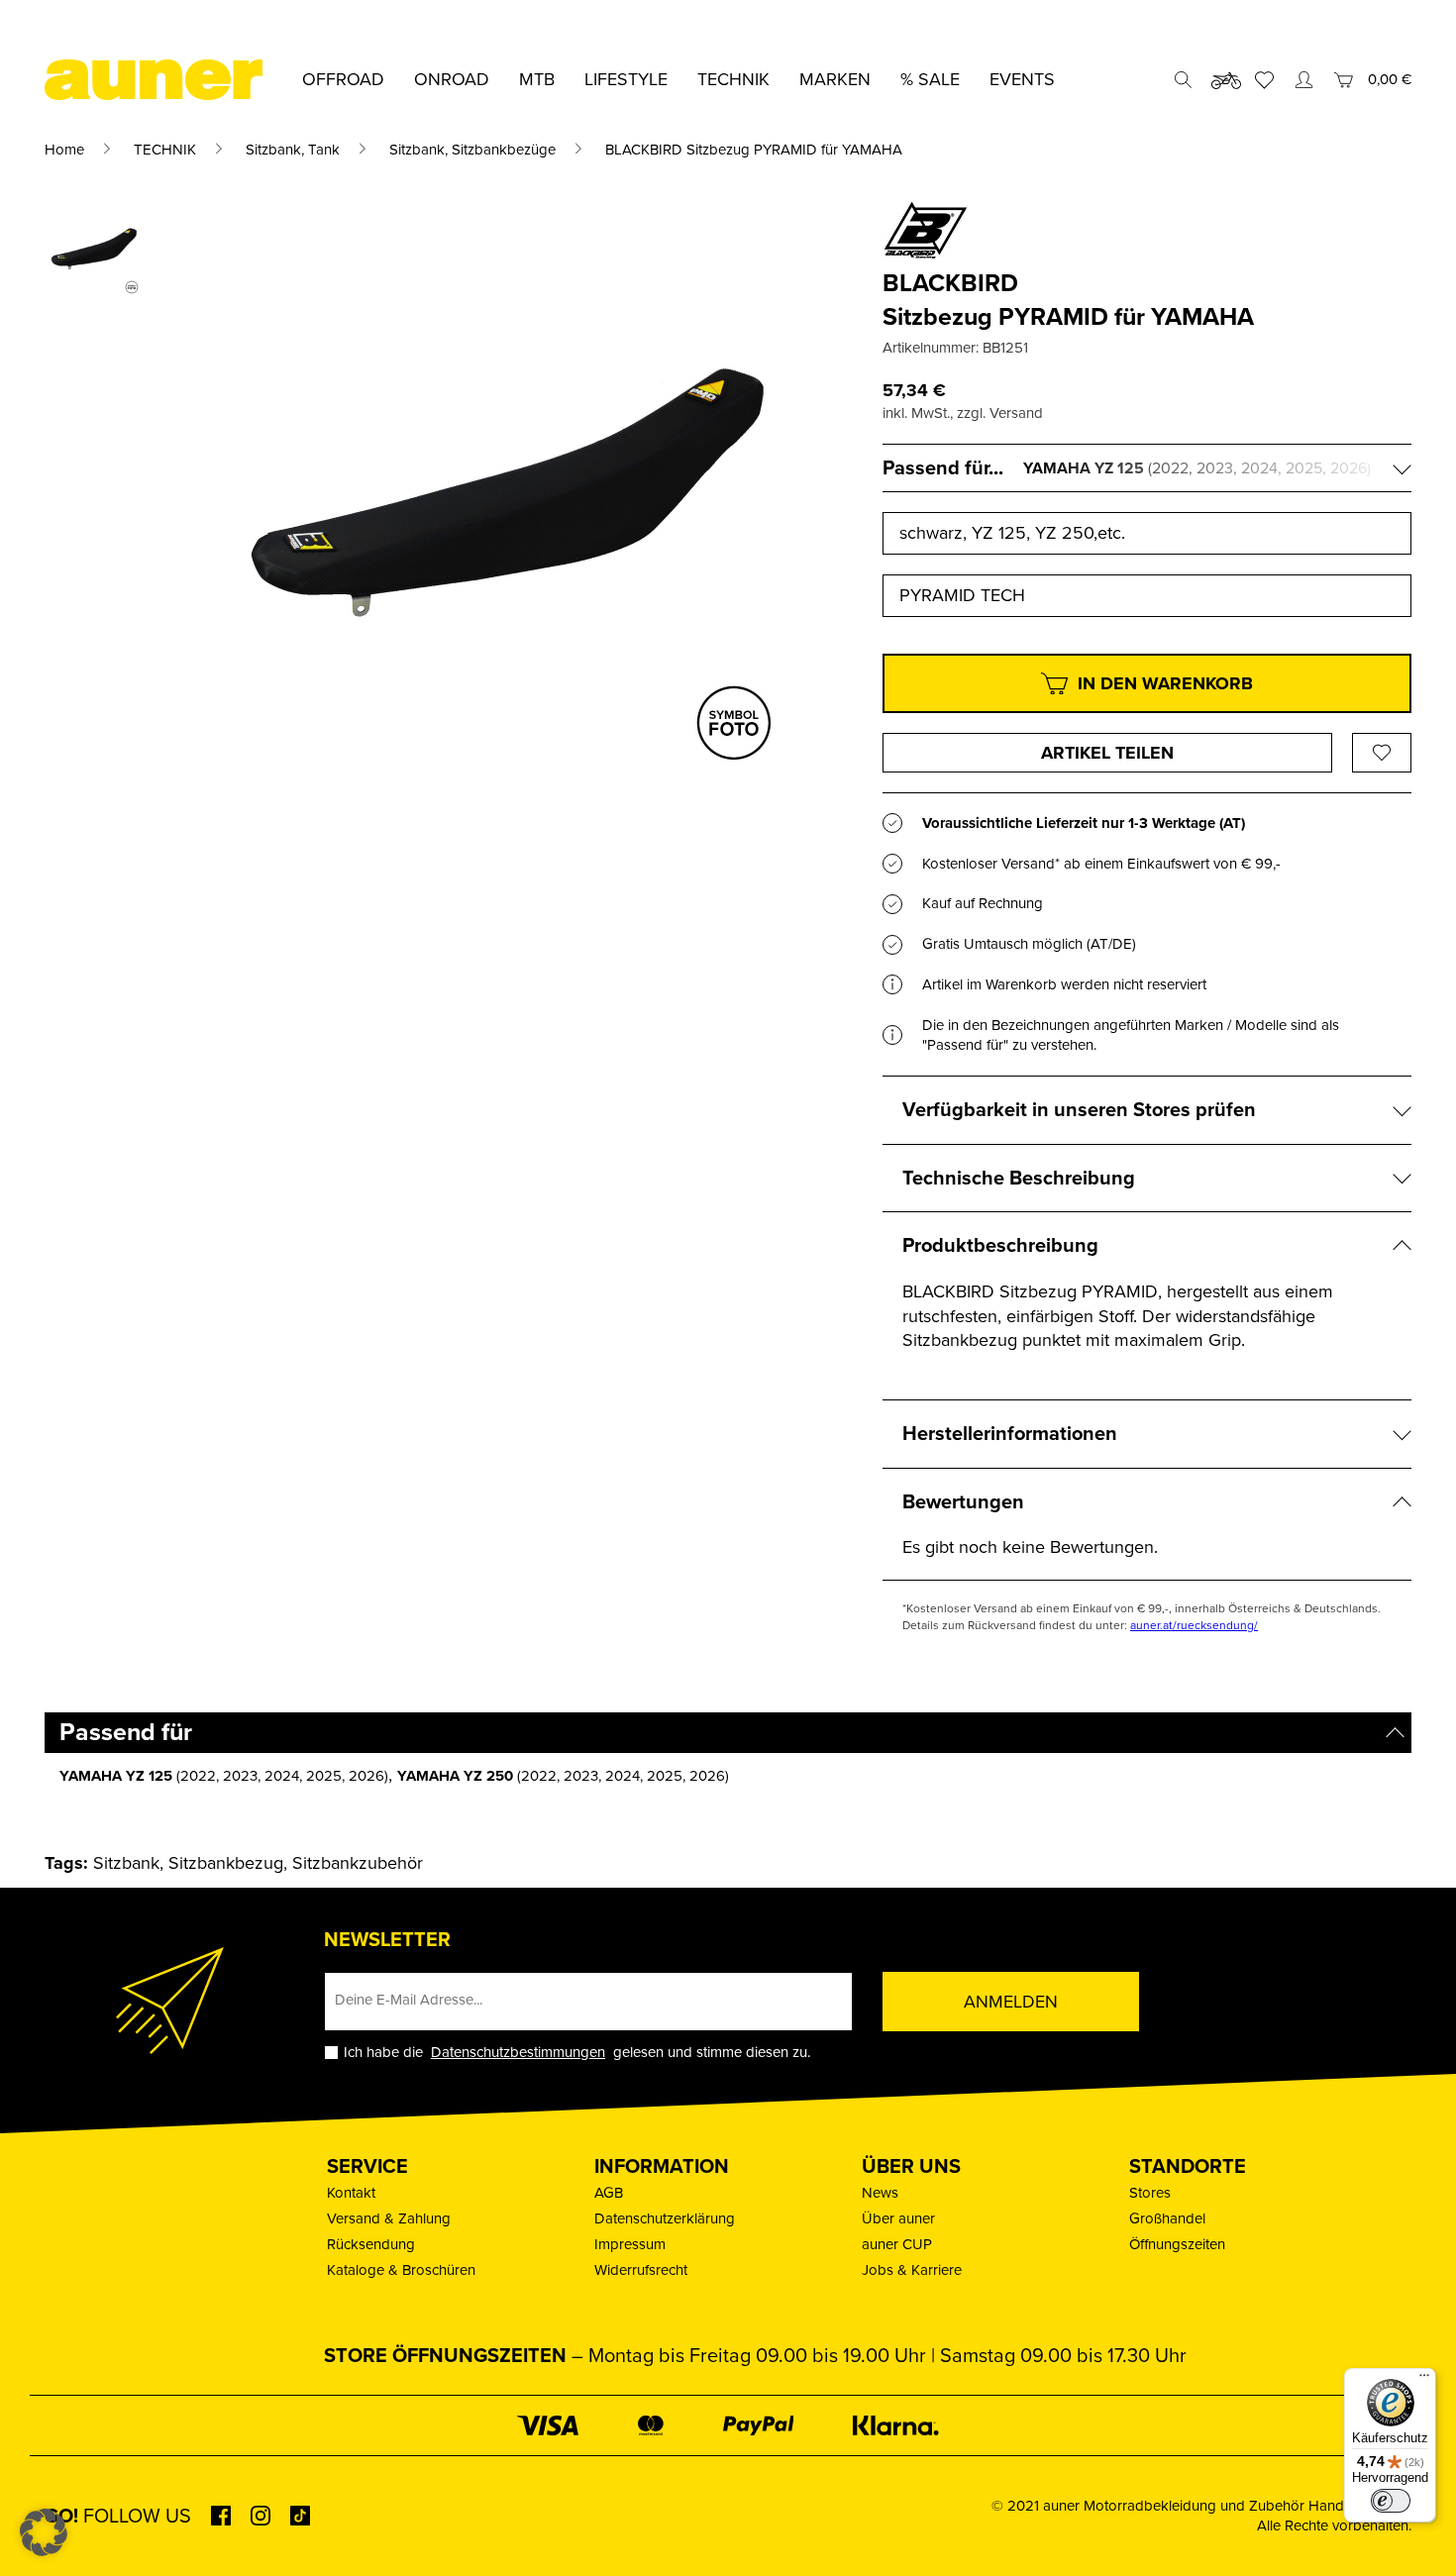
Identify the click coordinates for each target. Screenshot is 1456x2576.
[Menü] (1424, 2380)
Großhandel (1167, 2218)
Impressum (630, 2244)
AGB (609, 2193)
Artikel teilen (1107, 753)
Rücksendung (371, 2244)
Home (64, 150)
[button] (44, 2532)
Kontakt (351, 2193)
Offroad (343, 79)
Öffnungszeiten (1177, 2244)
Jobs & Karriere (912, 2270)
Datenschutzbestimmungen (518, 2052)
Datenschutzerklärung (665, 2218)
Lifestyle (626, 79)
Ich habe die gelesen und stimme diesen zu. (577, 2053)
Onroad (452, 79)
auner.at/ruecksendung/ (1194, 1625)
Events (1022, 79)
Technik (733, 79)
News (880, 2193)
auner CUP (897, 2244)
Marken (835, 79)
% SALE (930, 79)
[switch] (1391, 2501)
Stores (1150, 2193)
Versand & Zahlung (389, 2218)
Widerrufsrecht (641, 2270)
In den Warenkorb (1165, 683)
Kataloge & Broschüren (401, 2270)
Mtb (537, 79)
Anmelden (1011, 2002)
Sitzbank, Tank (293, 150)
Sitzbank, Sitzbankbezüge (472, 150)
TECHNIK (165, 150)
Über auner (898, 2218)
